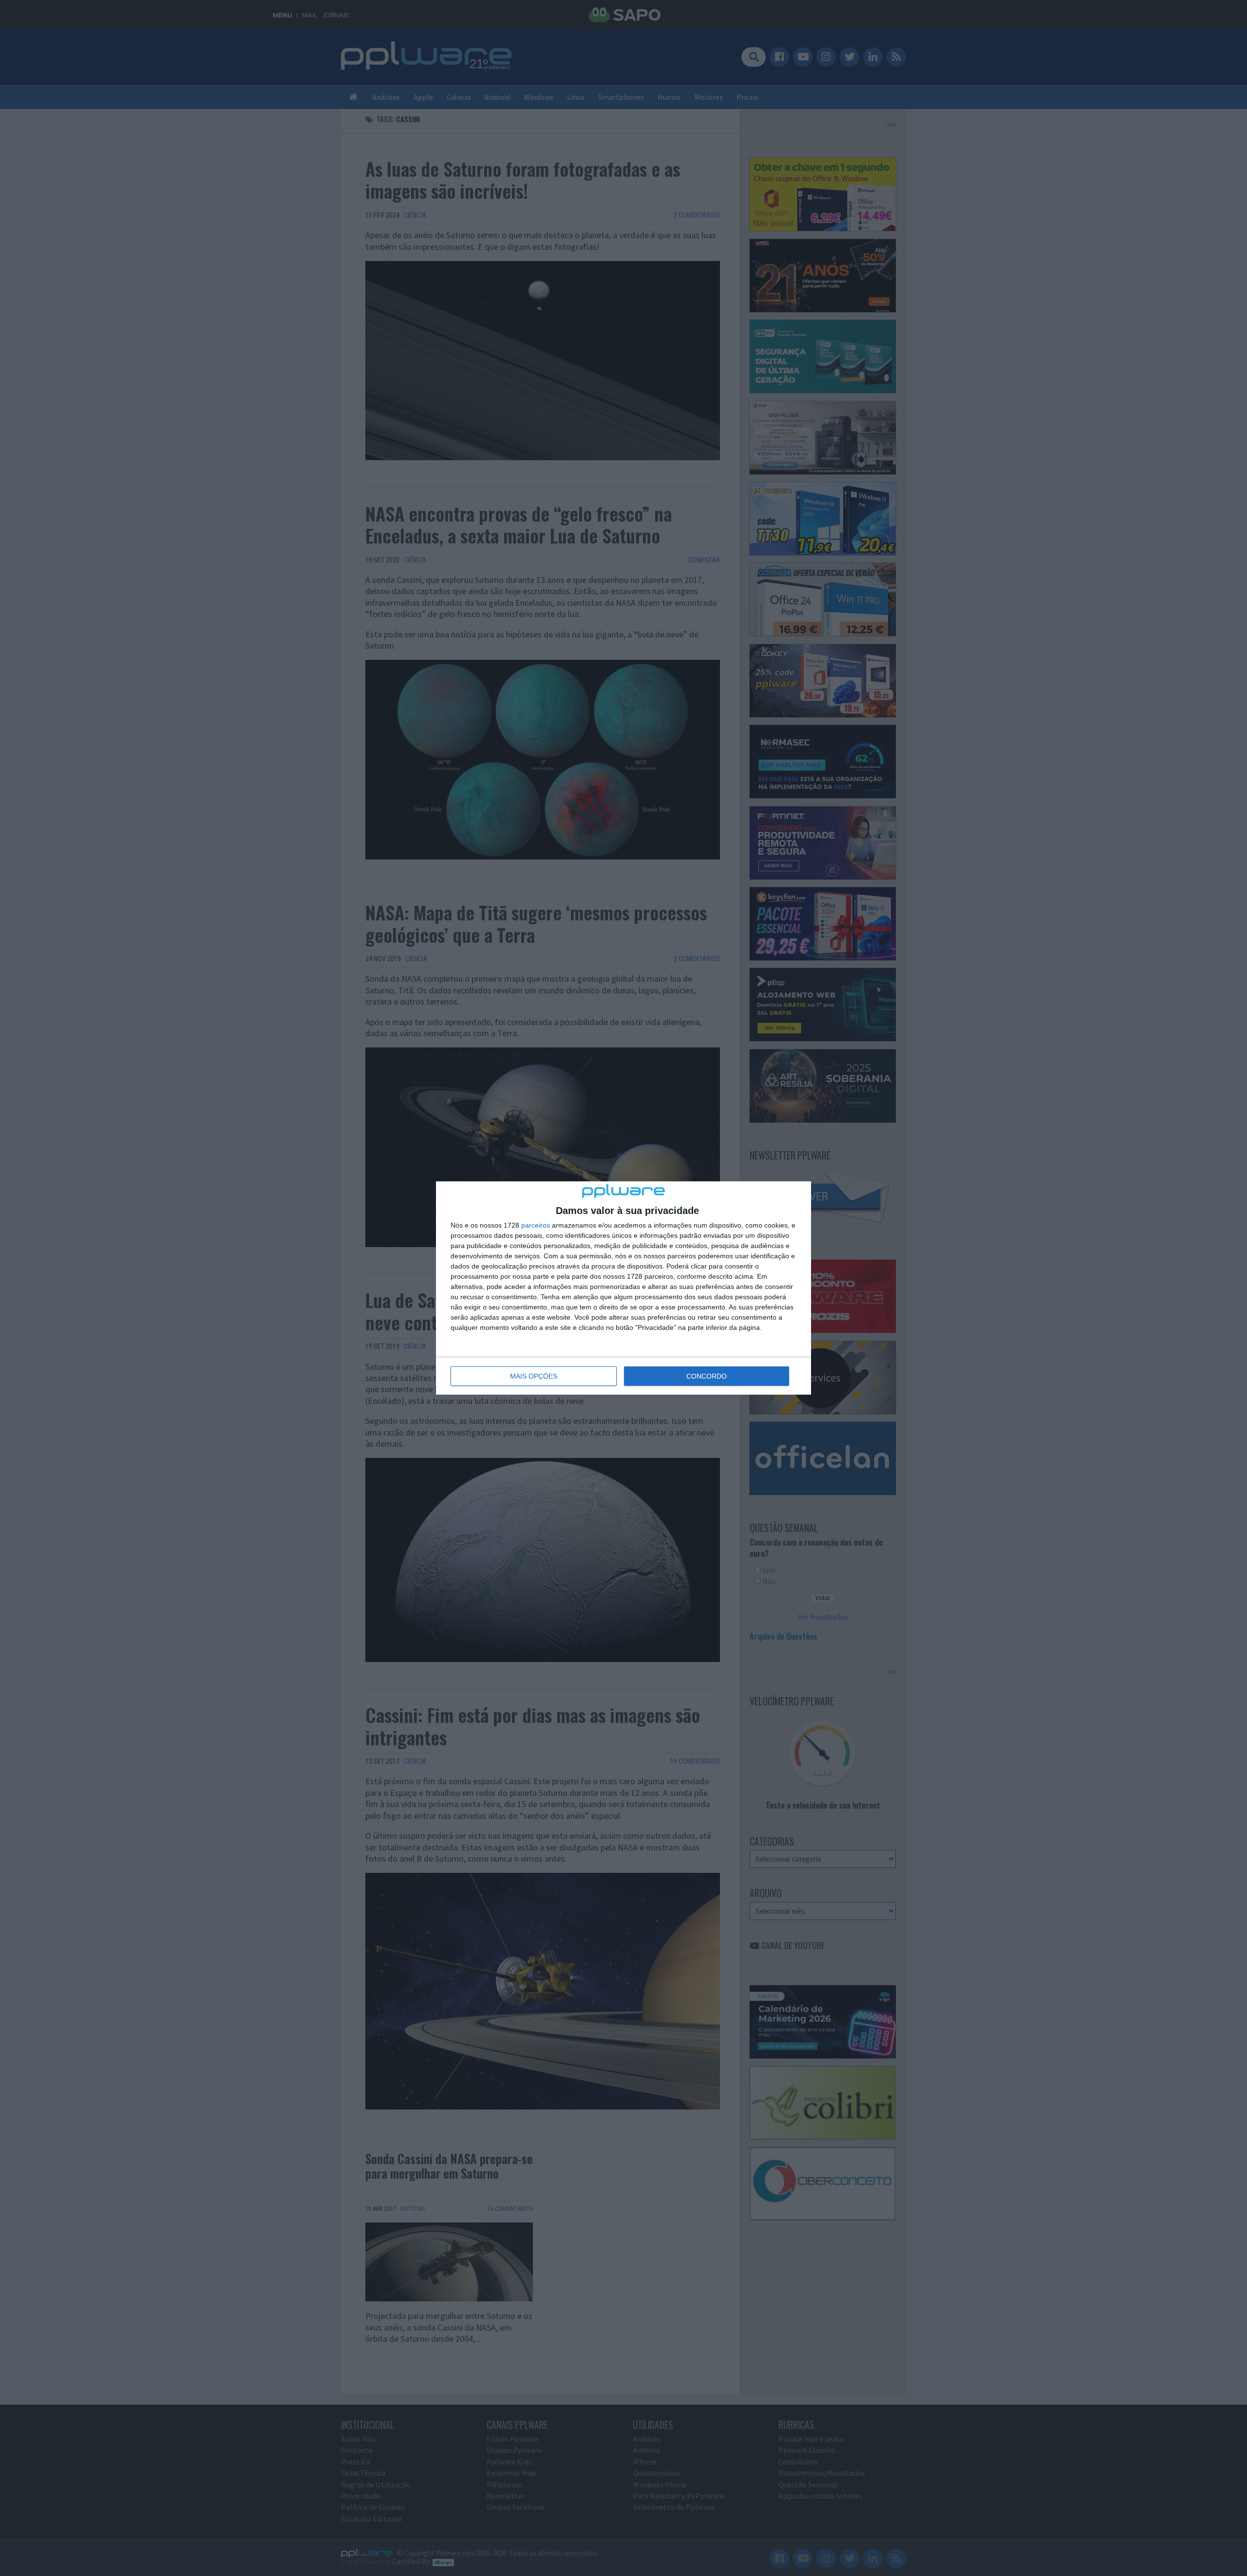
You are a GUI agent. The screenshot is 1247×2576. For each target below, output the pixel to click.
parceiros (536, 1225)
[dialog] (623, 1288)
